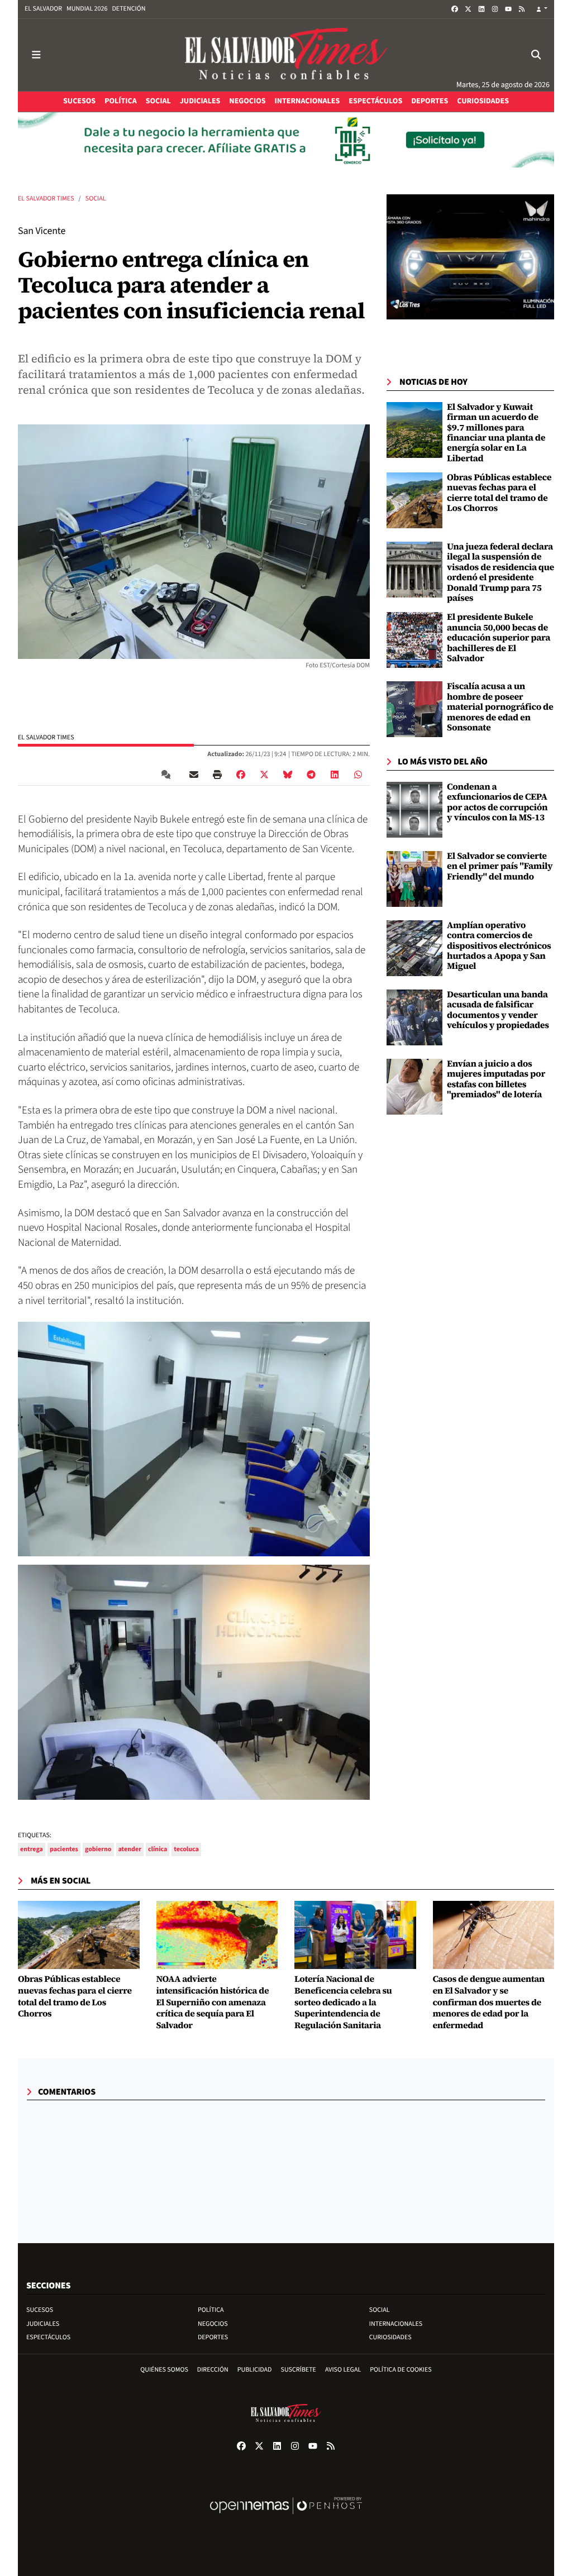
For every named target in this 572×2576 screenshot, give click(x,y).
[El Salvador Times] (286, 55)
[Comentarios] (168, 775)
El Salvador (43, 9)
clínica (158, 1849)
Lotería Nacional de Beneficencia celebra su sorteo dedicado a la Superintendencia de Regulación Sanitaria (343, 2003)
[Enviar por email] (194, 775)
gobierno (98, 1849)
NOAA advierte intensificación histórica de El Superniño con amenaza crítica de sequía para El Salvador (213, 2003)
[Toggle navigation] (36, 55)
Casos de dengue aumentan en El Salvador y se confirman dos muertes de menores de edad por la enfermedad (489, 2003)
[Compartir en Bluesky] (288, 775)
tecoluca (186, 1849)
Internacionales (396, 2324)
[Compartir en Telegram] (311, 775)
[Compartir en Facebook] (241, 775)
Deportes (213, 2337)
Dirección (213, 2370)
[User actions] (542, 9)
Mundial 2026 (87, 9)
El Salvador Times (46, 199)
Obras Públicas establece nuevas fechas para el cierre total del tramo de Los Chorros (499, 493)
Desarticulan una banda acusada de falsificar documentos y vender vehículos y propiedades (498, 1010)
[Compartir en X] (264, 775)
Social (96, 199)
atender (130, 1849)
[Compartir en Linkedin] (335, 775)
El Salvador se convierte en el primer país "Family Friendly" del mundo (500, 866)
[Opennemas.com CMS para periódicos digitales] (286, 2517)
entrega (32, 1849)
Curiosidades (390, 2337)
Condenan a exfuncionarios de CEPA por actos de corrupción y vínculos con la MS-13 (497, 802)
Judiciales (43, 2324)
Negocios (213, 2324)
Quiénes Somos (164, 2370)
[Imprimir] (217, 775)
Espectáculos (48, 2337)
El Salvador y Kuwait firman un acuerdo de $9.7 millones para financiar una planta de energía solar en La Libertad (496, 433)
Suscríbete (299, 2370)
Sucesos (40, 2310)
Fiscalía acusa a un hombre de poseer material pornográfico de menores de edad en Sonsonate (500, 707)
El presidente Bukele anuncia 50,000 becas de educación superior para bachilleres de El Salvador (499, 638)
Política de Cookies (401, 2370)
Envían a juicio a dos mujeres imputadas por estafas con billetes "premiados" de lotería (496, 1079)
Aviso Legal (343, 2370)
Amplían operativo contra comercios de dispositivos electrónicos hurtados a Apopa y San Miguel (499, 946)
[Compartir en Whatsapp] (358, 775)
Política (211, 2310)
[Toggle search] (536, 55)
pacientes (64, 1849)
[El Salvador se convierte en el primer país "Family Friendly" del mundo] (414, 879)
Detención (128, 9)
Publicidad (255, 2370)
